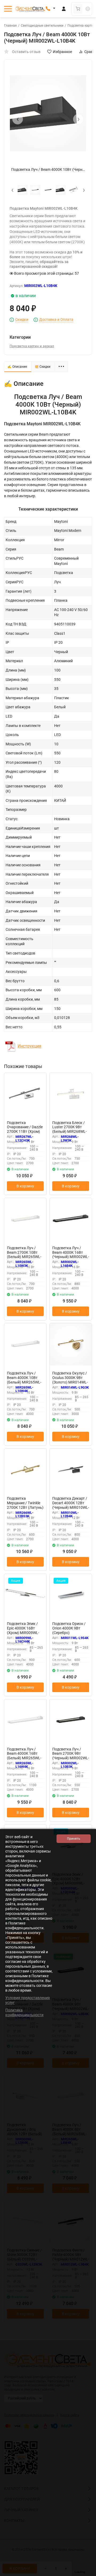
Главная (10, 26)
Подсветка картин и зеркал (32, 346)
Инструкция (29, 1046)
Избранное (62, 52)
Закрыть (88, 2573)
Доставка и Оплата (56, 320)
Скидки (22, 320)
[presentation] (18, 119)
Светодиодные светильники (42, 26)
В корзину (25, 1186)
